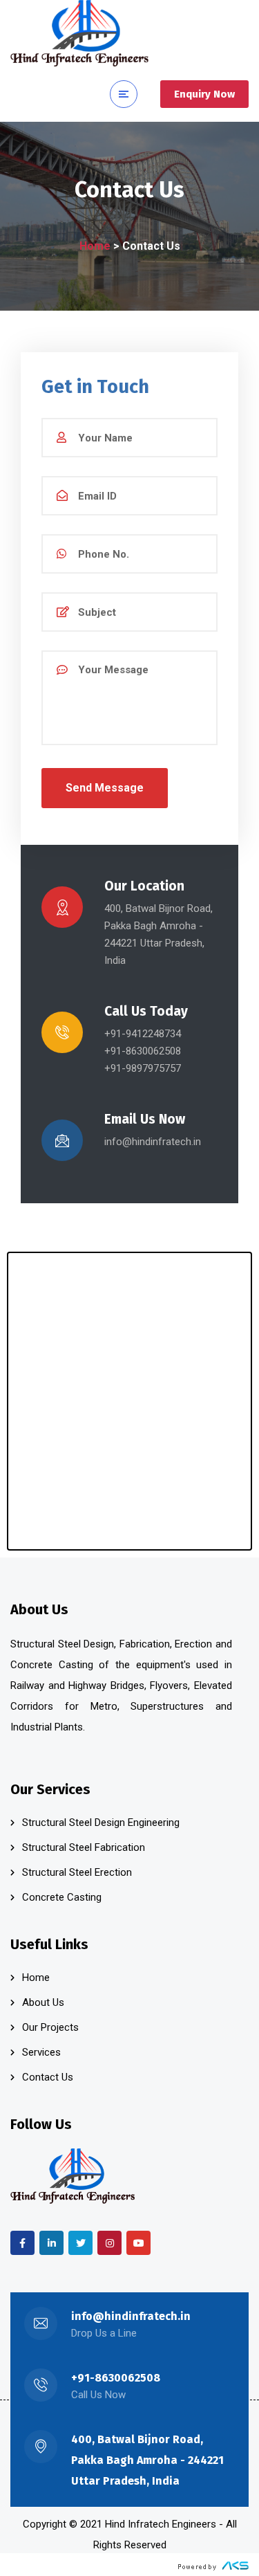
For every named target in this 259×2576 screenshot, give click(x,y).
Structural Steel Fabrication (84, 1847)
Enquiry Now (204, 94)
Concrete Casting (62, 1897)
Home (95, 246)
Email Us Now (145, 1119)
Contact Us (48, 2077)
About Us (43, 2002)
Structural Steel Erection (77, 1872)
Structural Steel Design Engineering (101, 1823)
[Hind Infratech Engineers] (79, 33)
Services (41, 2052)
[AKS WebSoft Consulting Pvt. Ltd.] (213, 2566)
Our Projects (50, 2027)
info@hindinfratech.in (131, 2316)
